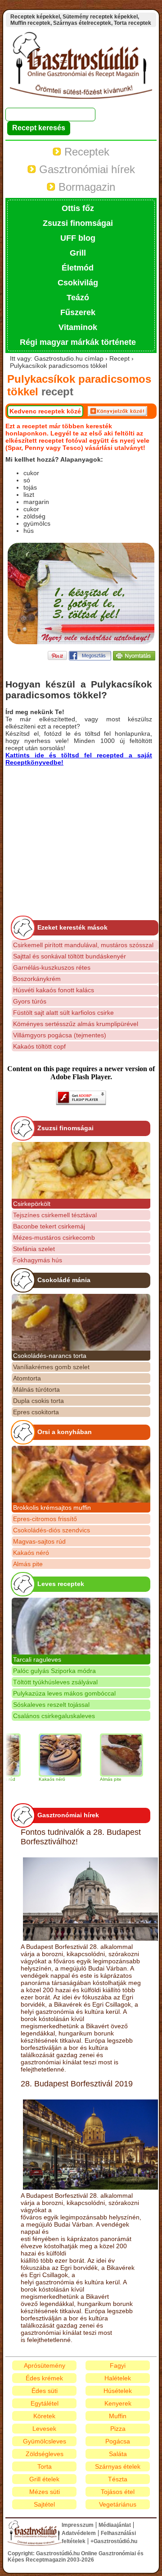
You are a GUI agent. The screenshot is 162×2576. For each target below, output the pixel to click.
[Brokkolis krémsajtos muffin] (81, 1474)
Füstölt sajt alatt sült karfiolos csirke (63, 1013)
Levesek (44, 2429)
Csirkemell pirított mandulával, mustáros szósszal (83, 945)
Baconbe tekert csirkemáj (49, 1226)
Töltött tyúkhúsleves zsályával (55, 1682)
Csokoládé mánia (64, 1280)
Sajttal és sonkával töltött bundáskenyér (70, 956)
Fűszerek (78, 312)
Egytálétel (45, 2403)
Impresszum (78, 2525)
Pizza (118, 2429)
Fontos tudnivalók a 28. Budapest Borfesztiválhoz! (81, 1837)
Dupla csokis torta (38, 1401)
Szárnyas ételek (118, 2466)
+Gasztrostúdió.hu (114, 2541)
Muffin (118, 2416)
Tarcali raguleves (37, 1659)
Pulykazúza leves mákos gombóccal (64, 1693)
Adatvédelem (79, 2533)
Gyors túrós (30, 1001)
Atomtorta (27, 1378)
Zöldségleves (45, 2454)
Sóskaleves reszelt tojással (51, 1705)
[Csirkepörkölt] (81, 1170)
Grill (78, 253)
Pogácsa (118, 2441)
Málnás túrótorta (36, 1389)
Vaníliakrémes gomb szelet (51, 1367)
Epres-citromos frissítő (45, 1519)
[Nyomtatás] (134, 658)
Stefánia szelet (34, 1249)
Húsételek (118, 2391)
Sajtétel (44, 2504)
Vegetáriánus (118, 2504)
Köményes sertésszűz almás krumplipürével (76, 1024)
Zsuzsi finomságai (78, 223)
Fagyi (118, 2365)
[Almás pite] (106, 1755)
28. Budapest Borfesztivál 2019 (77, 2084)
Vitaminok (78, 327)
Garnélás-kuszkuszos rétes (52, 967)
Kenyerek (118, 2403)
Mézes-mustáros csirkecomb (54, 1238)
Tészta (118, 2479)
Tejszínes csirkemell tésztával (55, 1215)
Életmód (78, 268)
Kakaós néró (31, 1553)
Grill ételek (44, 2479)
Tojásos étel (118, 2492)
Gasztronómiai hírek (85, 169)
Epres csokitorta (36, 1412)
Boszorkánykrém (37, 979)
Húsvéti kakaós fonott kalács (54, 990)
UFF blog (78, 238)
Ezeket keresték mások (72, 927)
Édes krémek (44, 2378)
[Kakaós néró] (45, 1755)
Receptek (85, 152)
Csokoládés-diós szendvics (52, 1530)
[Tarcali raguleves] (81, 1626)
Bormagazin (85, 187)
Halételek (118, 2378)
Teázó (78, 298)
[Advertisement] (81, 829)
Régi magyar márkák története (78, 342)
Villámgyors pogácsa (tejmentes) (60, 1035)
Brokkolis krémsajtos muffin (52, 1508)
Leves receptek (61, 1584)
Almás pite (28, 1564)
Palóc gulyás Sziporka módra (54, 1671)
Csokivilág (78, 283)
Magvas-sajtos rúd (39, 1541)
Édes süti (45, 2391)
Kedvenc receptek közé (45, 411)
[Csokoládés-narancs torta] (81, 1322)
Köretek (44, 2416)
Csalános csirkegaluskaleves (54, 1716)
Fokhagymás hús (38, 1260)
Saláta (118, 2454)
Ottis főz (78, 208)
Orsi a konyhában (65, 1432)
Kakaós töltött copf (39, 1046)
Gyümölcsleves (45, 2441)
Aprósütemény (45, 2365)
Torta (45, 2466)
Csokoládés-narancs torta (50, 1356)
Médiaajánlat (115, 2525)
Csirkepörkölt (32, 1204)
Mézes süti (45, 2492)
